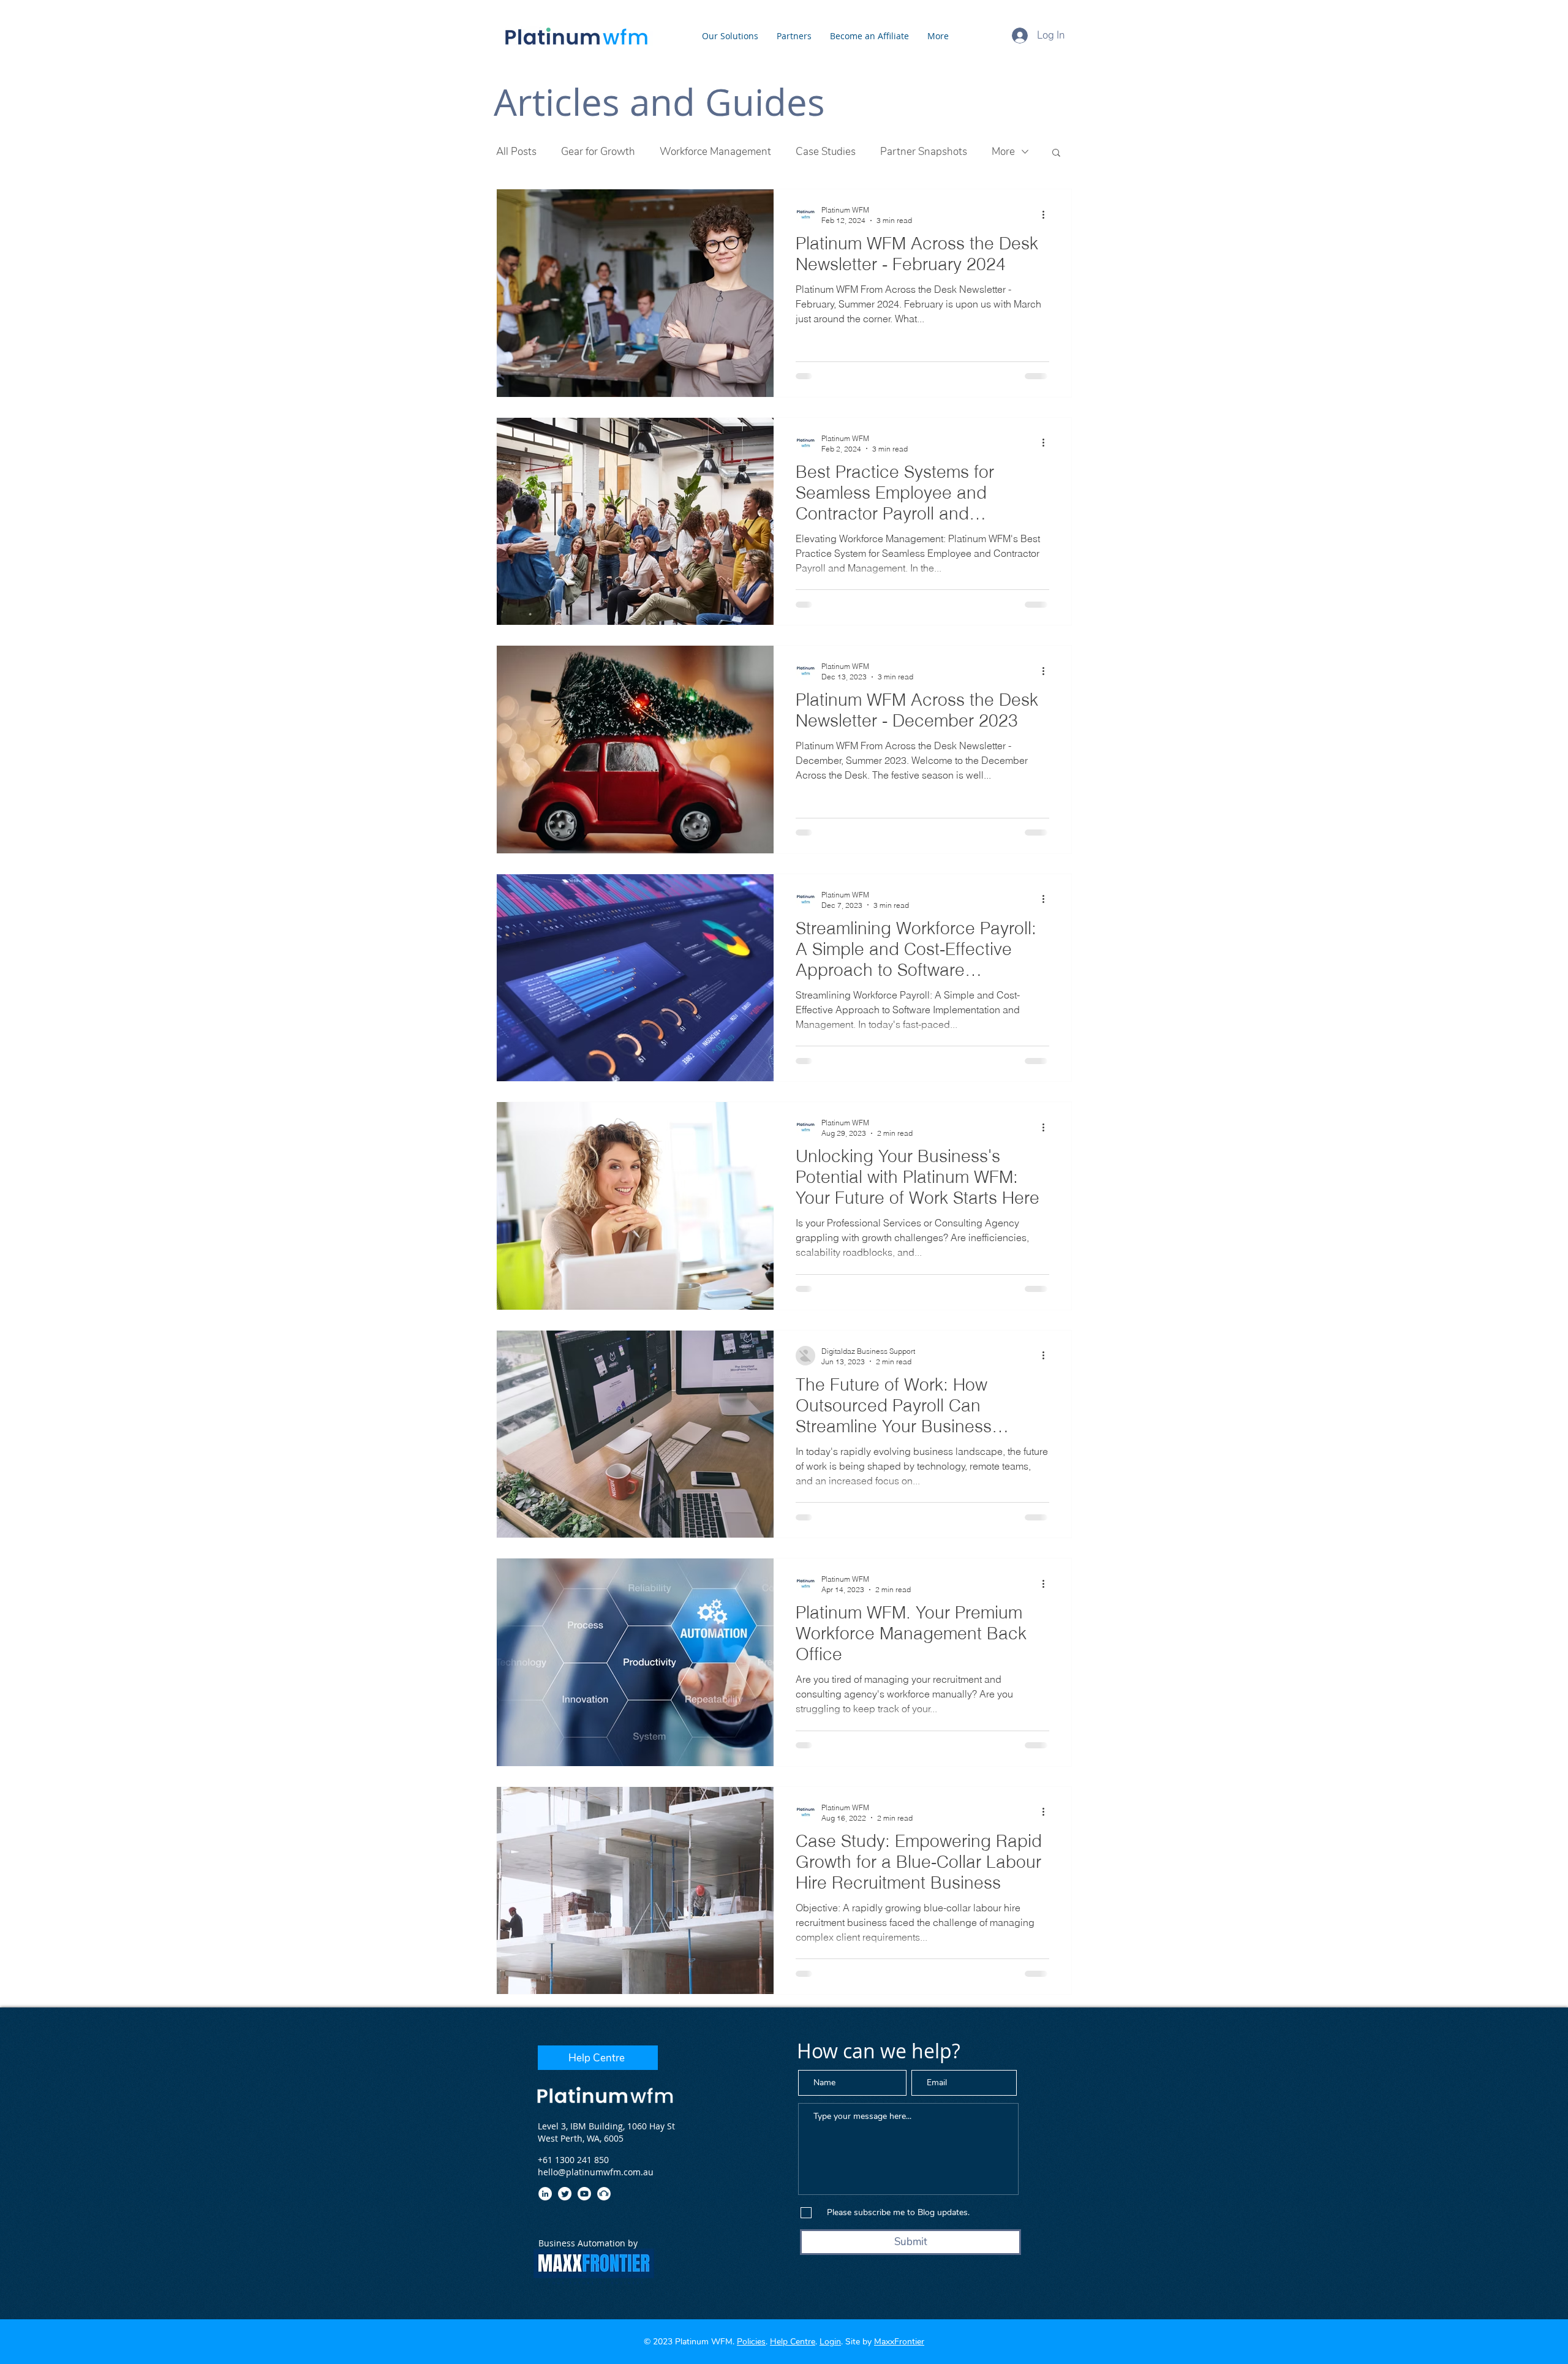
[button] (1056, 153)
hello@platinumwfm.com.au (596, 2172)
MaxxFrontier (899, 2342)
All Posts (516, 152)
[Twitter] (565, 2194)
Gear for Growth (598, 152)
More (1003, 152)
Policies (751, 2342)
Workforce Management (715, 152)
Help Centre (793, 2342)
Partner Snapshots (924, 152)
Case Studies (826, 152)
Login (830, 2342)
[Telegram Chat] (604, 2194)
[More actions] (1047, 214)
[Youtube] (584, 2194)
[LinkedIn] (545, 2194)
